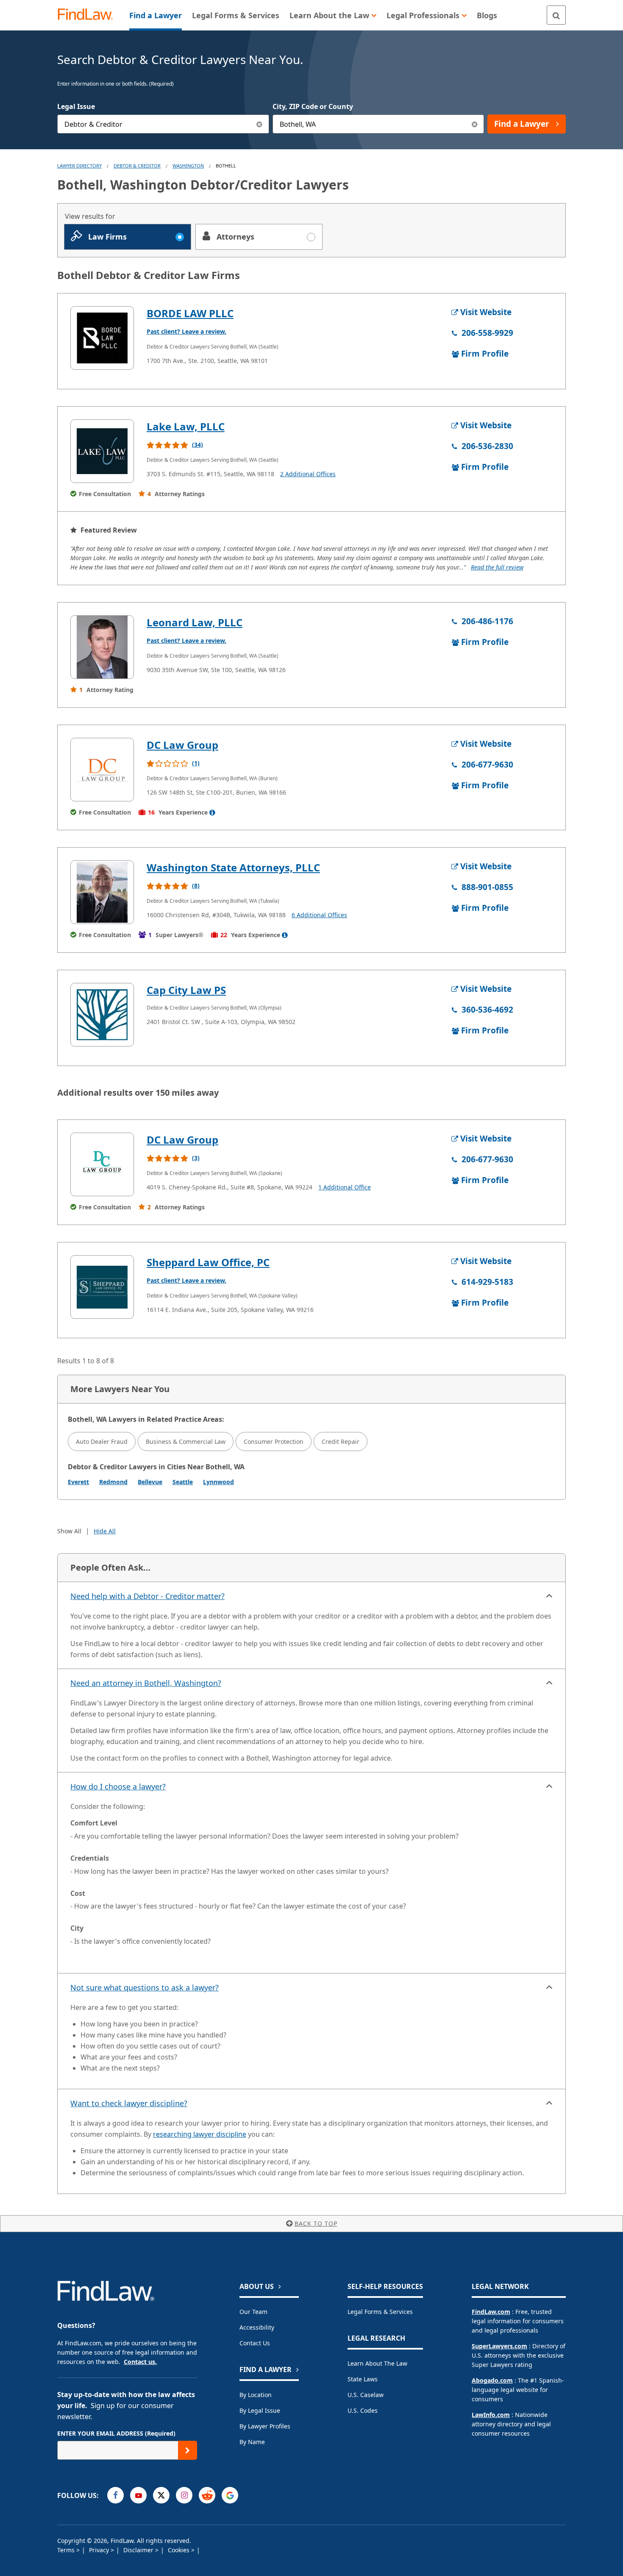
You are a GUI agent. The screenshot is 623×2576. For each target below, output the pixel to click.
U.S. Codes (363, 2410)
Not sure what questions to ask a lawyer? (145, 1987)
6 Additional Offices (319, 915)
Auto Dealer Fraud (102, 1441)
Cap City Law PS (186, 990)
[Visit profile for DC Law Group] (102, 770)
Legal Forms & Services (380, 2312)
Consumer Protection (274, 1441)
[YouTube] (138, 2495)
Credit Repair (341, 1441)
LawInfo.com (491, 2415)
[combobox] (163, 124)
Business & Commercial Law (186, 1441)
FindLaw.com (491, 2312)
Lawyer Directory (79, 166)
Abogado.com (492, 2380)
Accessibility (257, 2327)
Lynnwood (218, 1482)
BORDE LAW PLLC (190, 313)
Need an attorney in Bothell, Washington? (146, 1683)
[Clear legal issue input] (260, 124)
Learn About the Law (377, 2363)
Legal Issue (76, 106)
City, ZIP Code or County (313, 106)
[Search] (556, 15)
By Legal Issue (260, 2410)
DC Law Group (182, 745)
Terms (67, 2550)
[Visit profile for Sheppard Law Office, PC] (102, 1287)
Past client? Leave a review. (186, 331)
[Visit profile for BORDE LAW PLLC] (102, 338)
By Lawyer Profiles (265, 2426)
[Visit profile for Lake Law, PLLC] (102, 451)
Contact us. (140, 2362)
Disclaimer (139, 2550)
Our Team (253, 2312)
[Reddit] (207, 2495)
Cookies (179, 2550)
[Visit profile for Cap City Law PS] (102, 1015)
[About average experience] (212, 812)
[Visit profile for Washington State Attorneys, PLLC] (102, 892)
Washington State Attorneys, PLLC (233, 867)
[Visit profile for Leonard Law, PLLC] (102, 647)
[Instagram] (184, 2495)
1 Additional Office (345, 1187)
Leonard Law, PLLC (195, 622)
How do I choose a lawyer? (118, 1786)
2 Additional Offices (308, 474)
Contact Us (255, 2343)
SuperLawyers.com (499, 2346)
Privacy (100, 2550)
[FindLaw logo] (89, 15)
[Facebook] (115, 2495)
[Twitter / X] (161, 2495)
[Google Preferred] (230, 2495)
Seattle (183, 1482)
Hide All (105, 1531)
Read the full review (497, 567)
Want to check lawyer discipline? (129, 2103)
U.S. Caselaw (366, 2395)
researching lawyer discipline (200, 2134)
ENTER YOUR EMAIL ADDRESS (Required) (116, 2433)
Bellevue (150, 1482)
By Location (256, 2395)
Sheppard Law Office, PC (208, 1262)
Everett (78, 1482)
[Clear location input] (474, 124)
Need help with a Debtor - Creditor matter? (147, 1596)
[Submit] (188, 2450)
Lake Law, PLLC (186, 426)
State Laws (363, 2379)
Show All (69, 1531)
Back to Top (316, 2223)
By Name (252, 2442)
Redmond (113, 1482)
